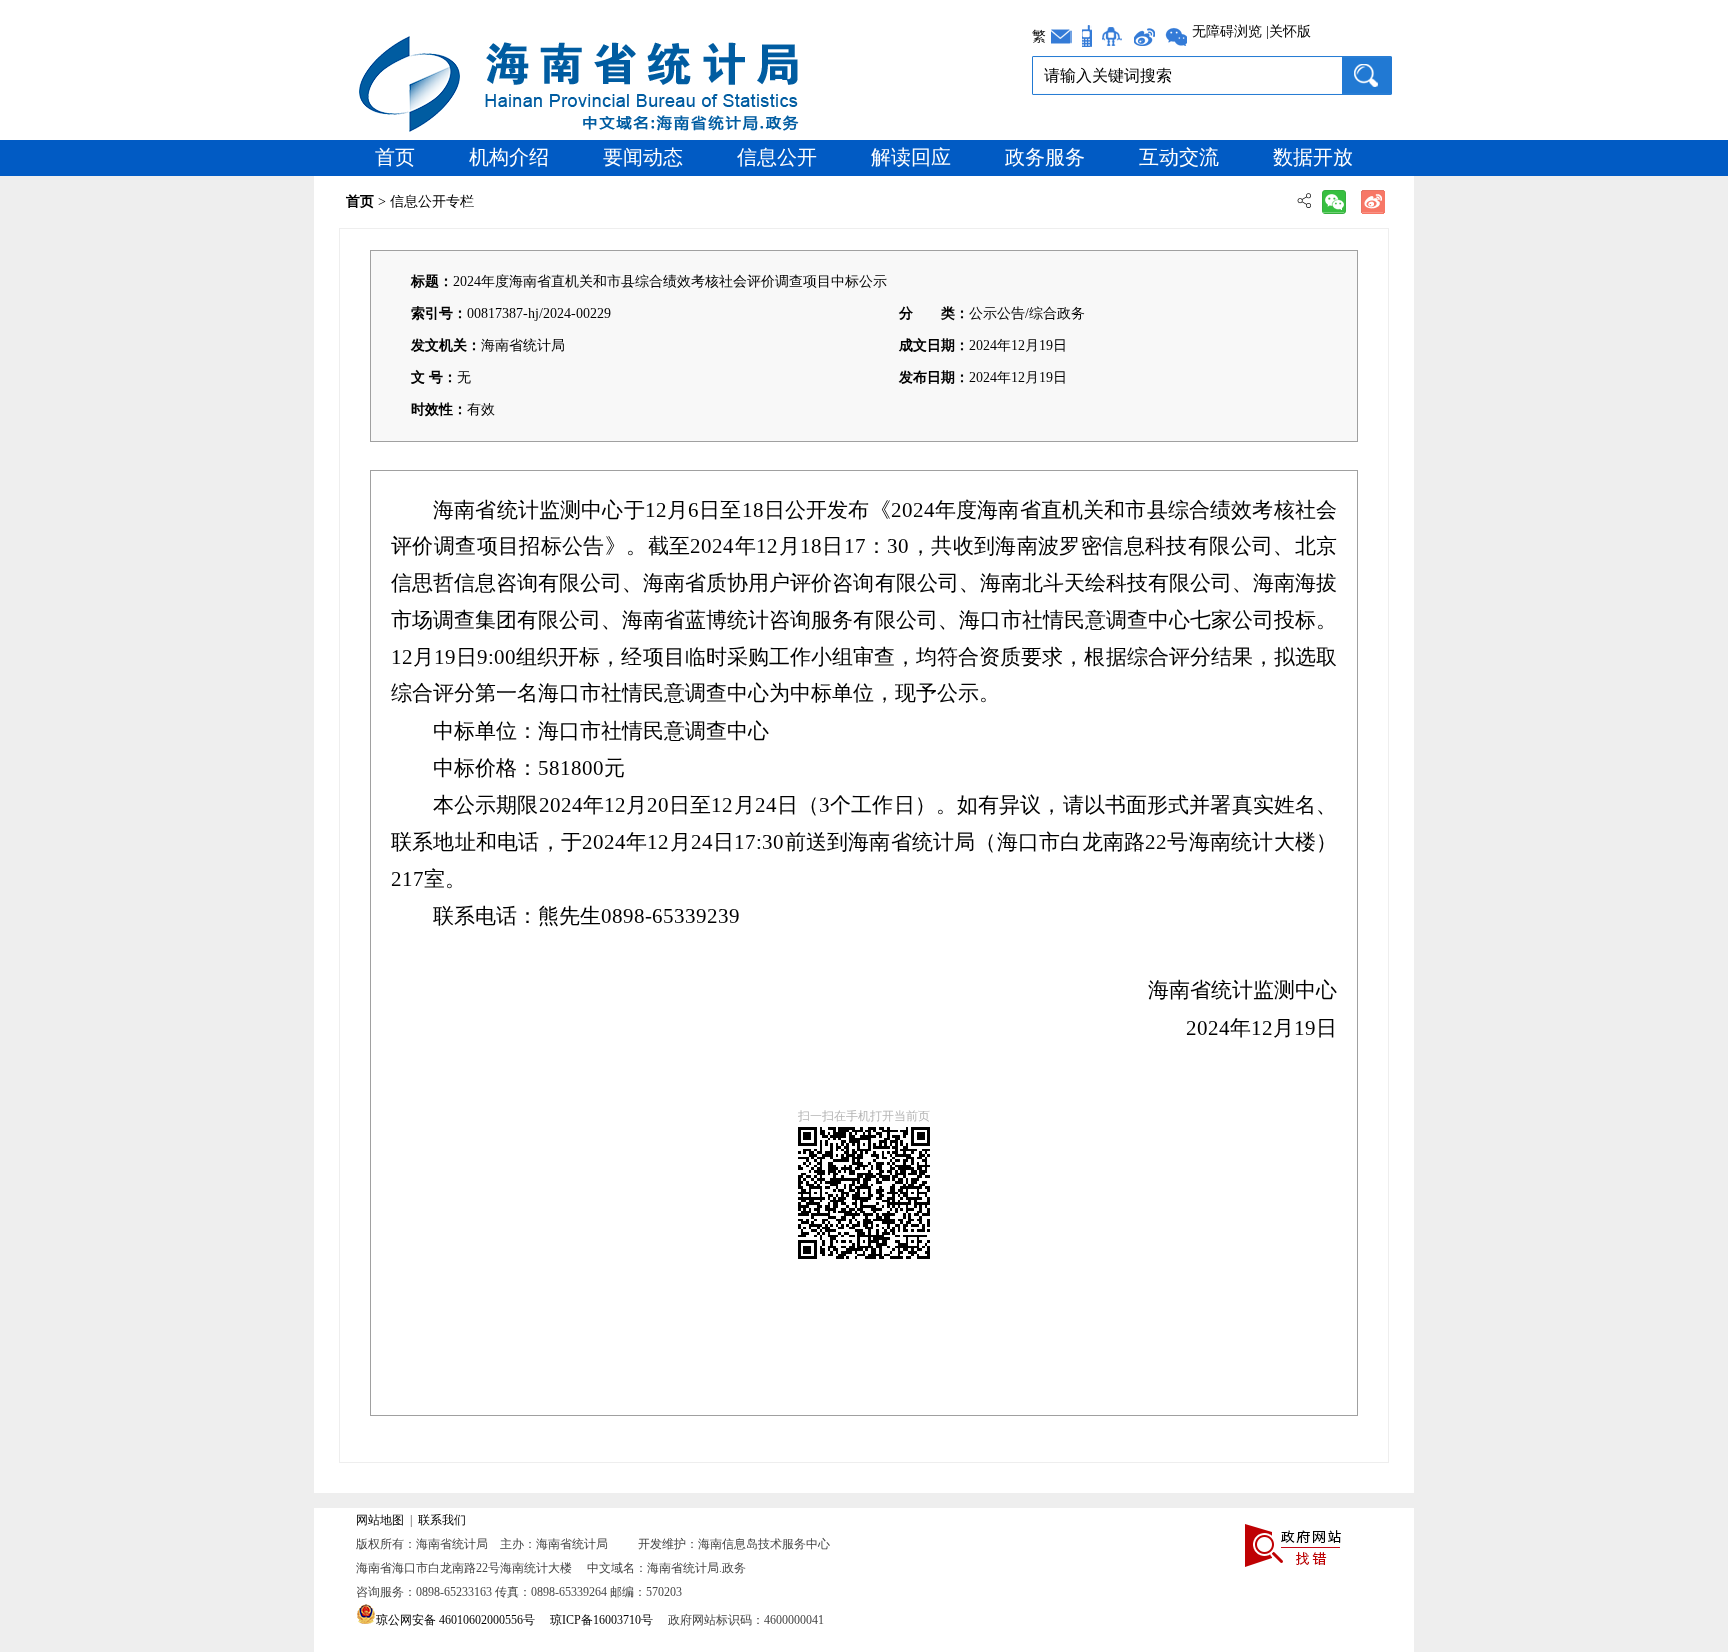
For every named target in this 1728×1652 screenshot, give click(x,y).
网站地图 (380, 1520)
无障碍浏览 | (1230, 32)
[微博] (1143, 36)
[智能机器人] (1112, 36)
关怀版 (1290, 32)
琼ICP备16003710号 (601, 1620)
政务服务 (1045, 157)
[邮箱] (1061, 36)
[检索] (1366, 75)
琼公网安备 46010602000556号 (455, 1620)
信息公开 (777, 157)
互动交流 (1179, 157)
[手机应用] (1087, 36)
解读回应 (911, 157)
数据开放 (1313, 157)
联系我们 (442, 1520)
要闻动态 (643, 157)
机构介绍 (509, 157)
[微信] (1176, 36)
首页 (395, 157)
